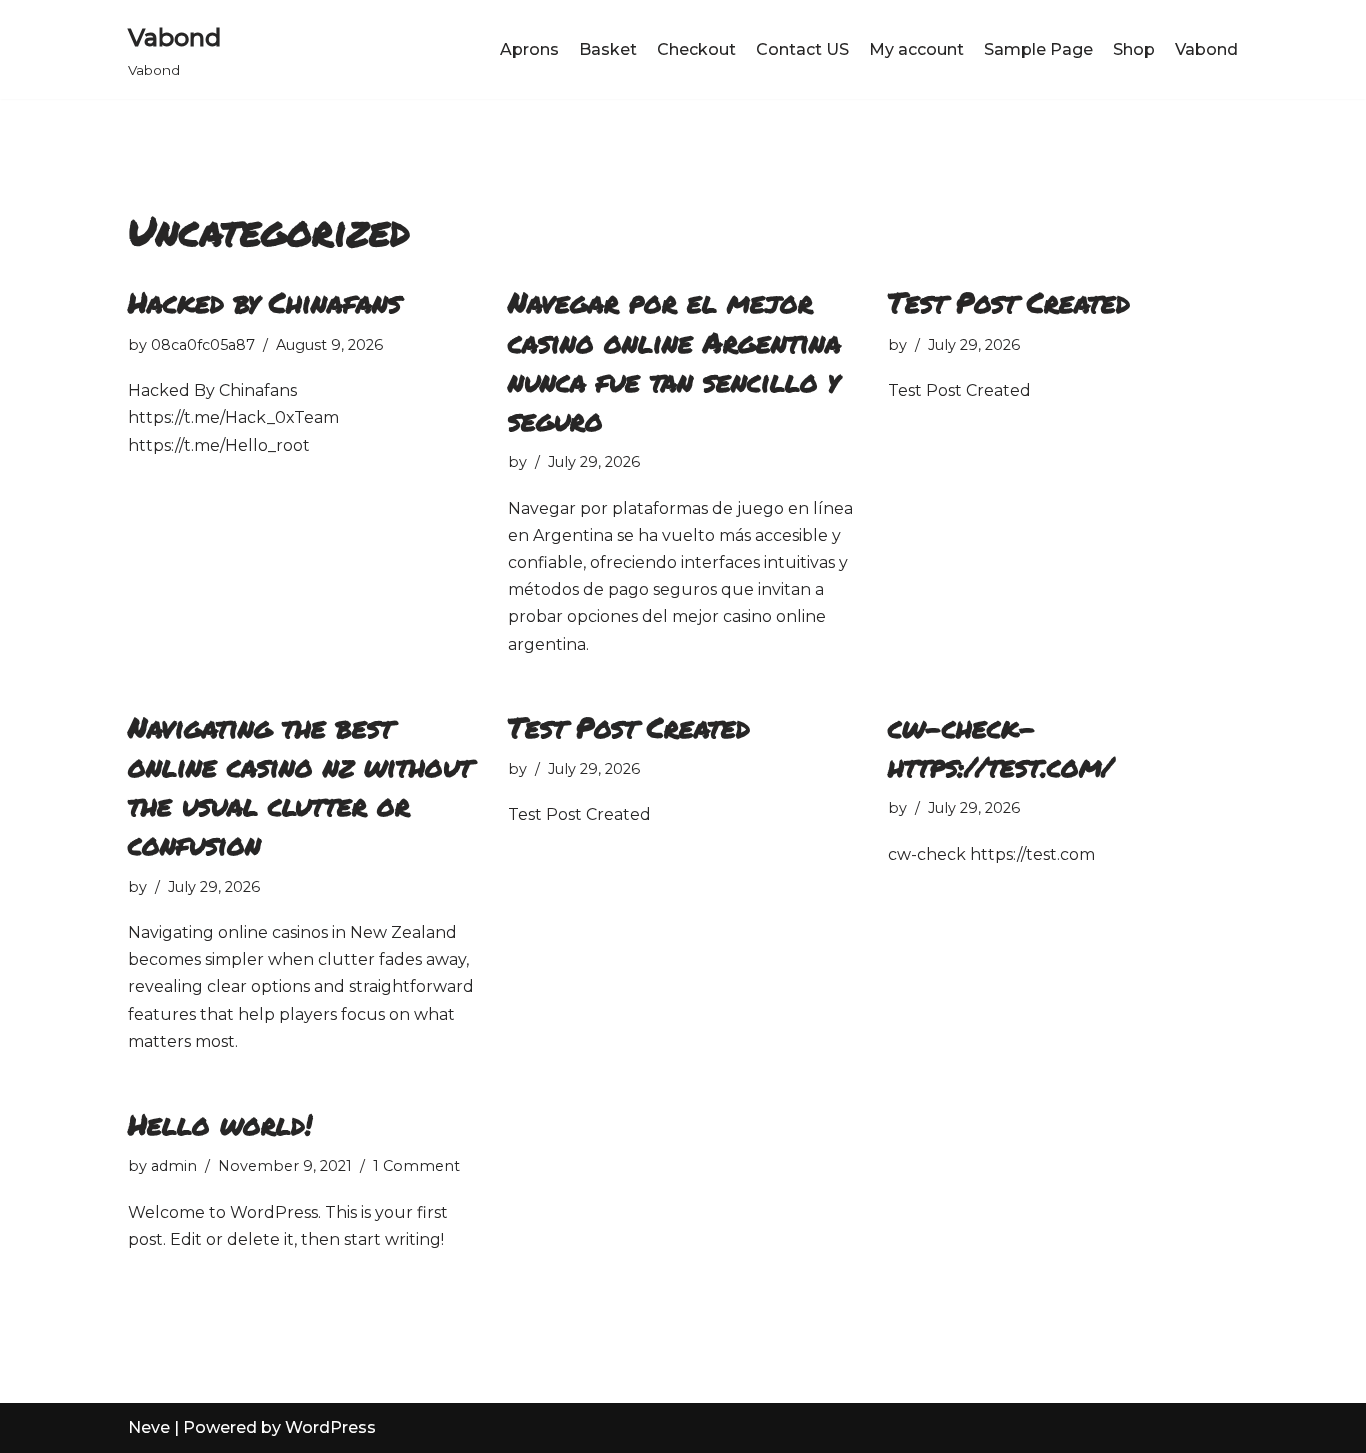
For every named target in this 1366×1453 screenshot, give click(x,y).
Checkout (696, 49)
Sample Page (1038, 49)
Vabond (1206, 49)
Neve (149, 1427)
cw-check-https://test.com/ (1000, 746)
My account (916, 49)
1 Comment (416, 1166)
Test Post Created (1009, 302)
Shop (1134, 49)
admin (174, 1166)
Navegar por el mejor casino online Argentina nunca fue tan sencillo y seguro (674, 361)
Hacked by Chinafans (264, 302)
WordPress (330, 1427)
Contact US (802, 49)
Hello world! (220, 1124)
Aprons (529, 49)
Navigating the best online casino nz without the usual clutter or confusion (300, 786)
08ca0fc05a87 (203, 345)
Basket (608, 49)
